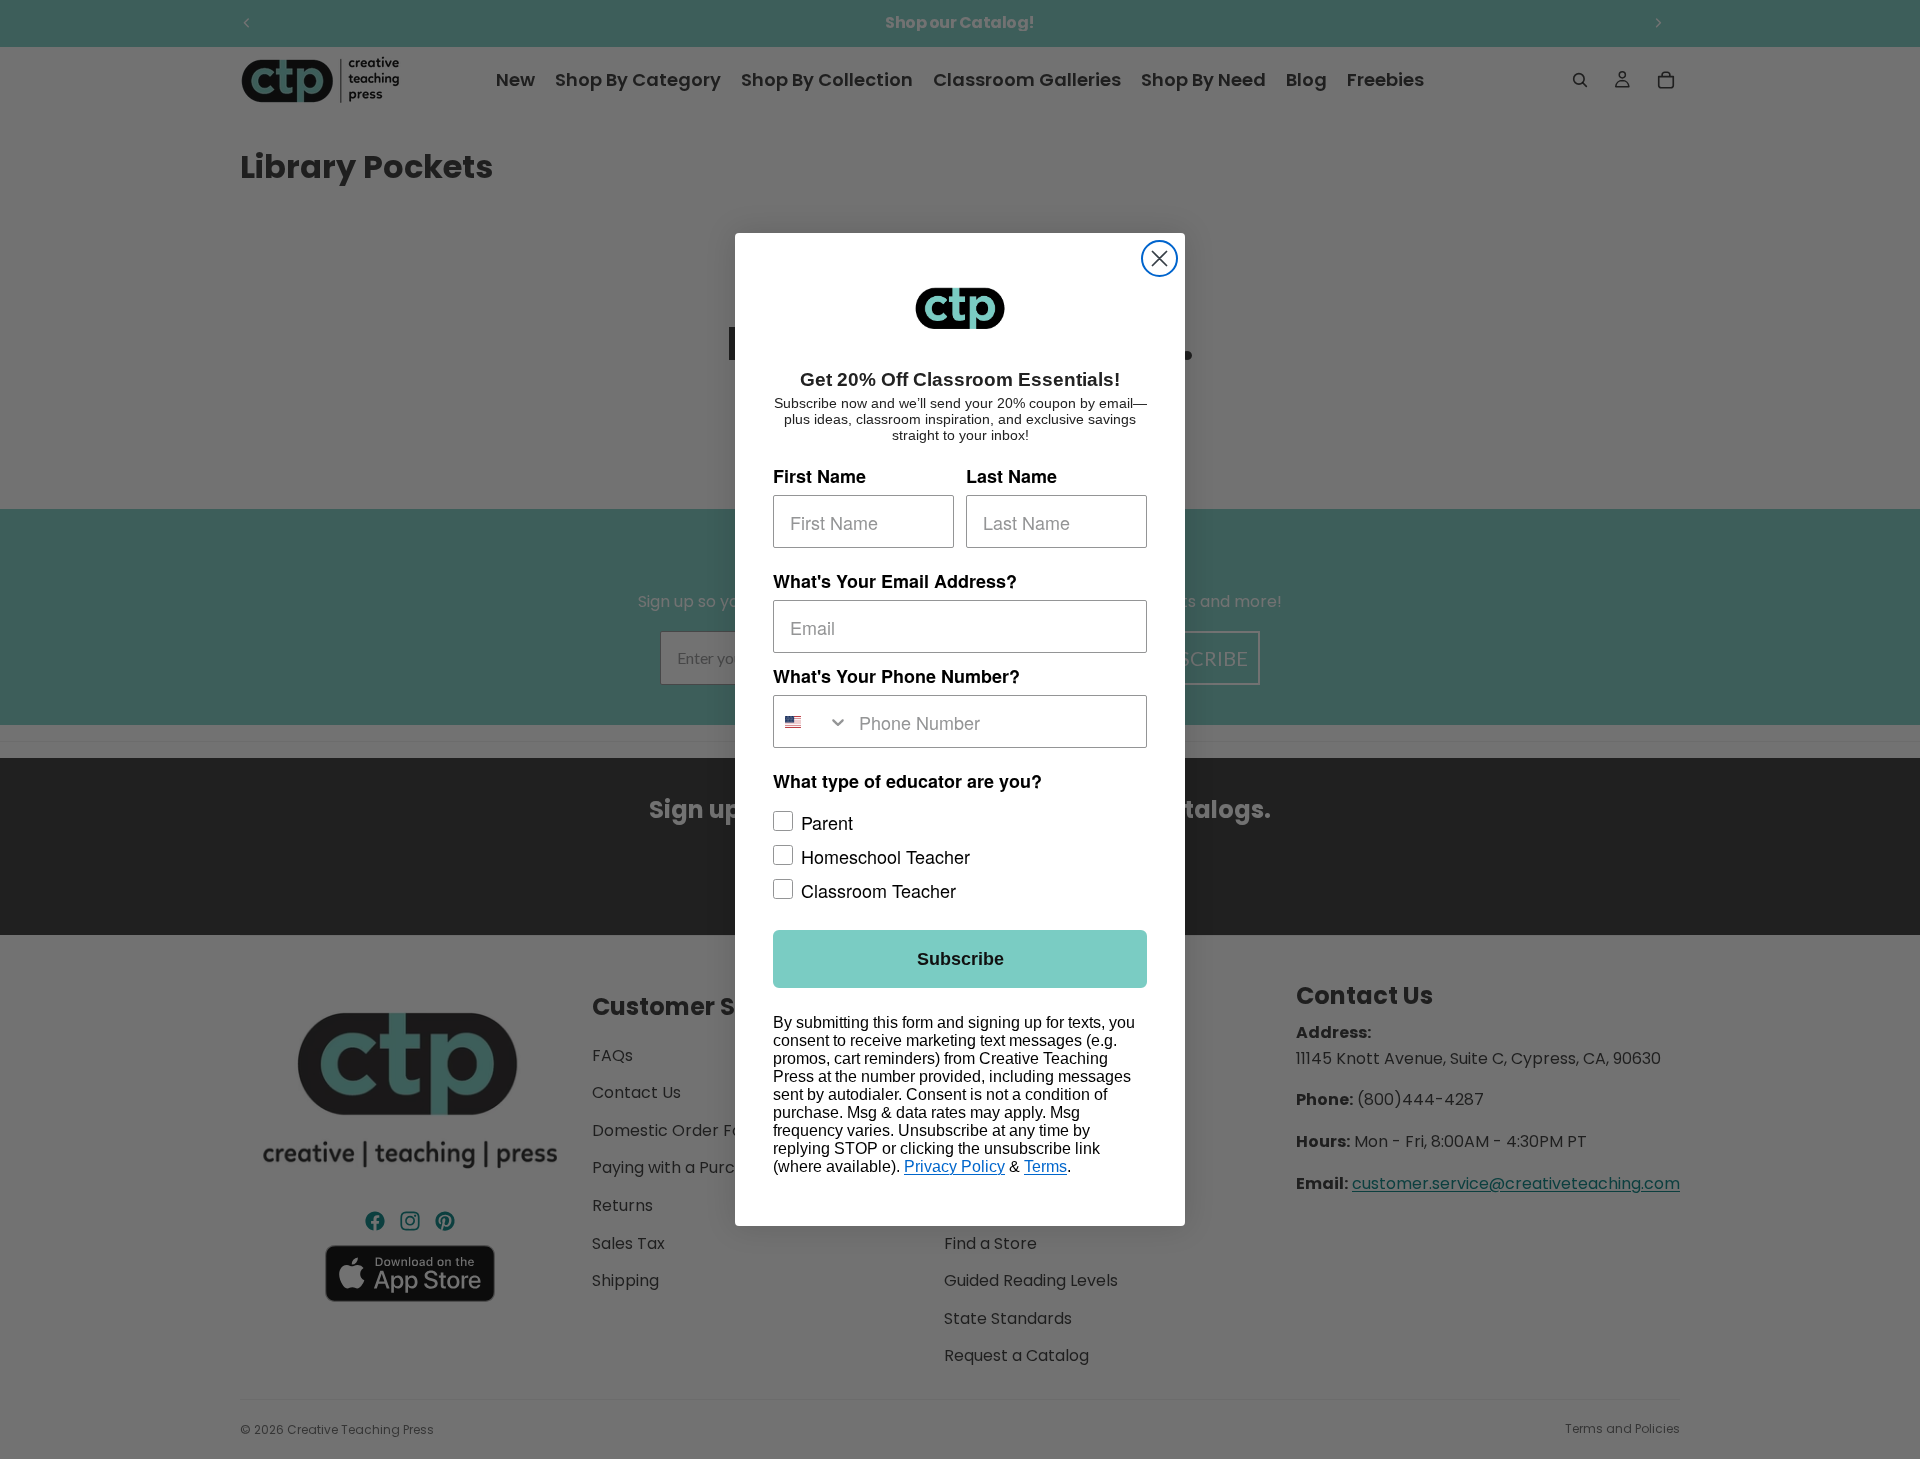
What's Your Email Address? (895, 581)
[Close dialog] (1159, 258)
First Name (819, 476)
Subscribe (960, 959)
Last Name (1011, 476)
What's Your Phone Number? (896, 676)
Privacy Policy (954, 1166)
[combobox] (811, 721)
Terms (1045, 1166)
